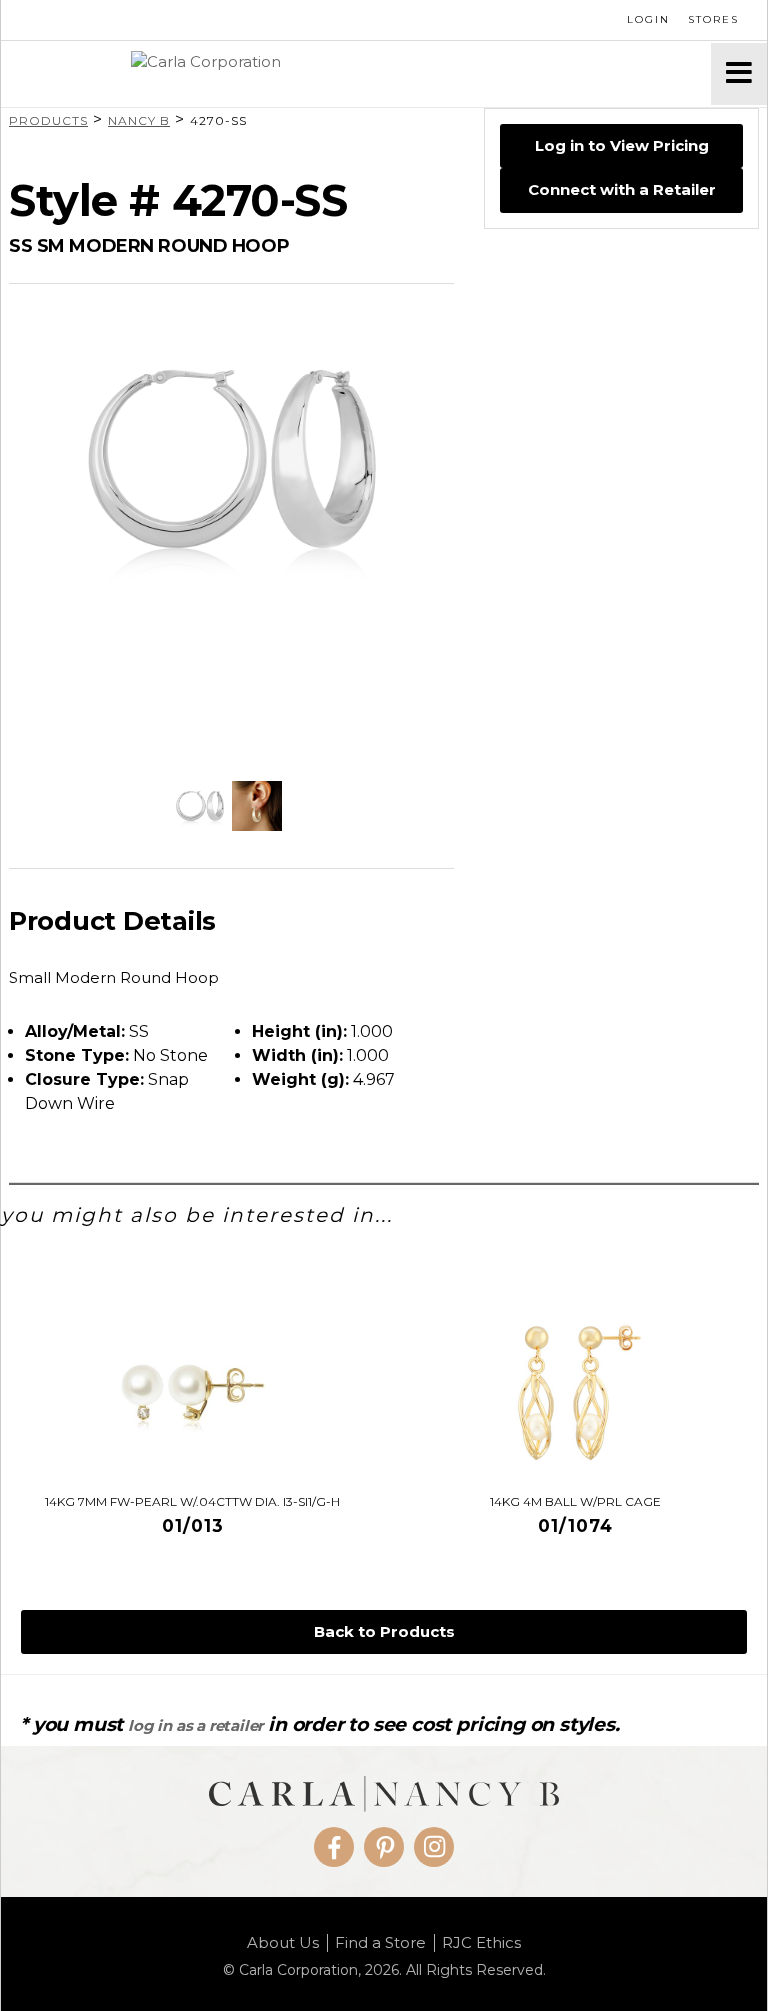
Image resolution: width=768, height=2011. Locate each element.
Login (648, 19)
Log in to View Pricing (622, 145)
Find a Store (380, 1943)
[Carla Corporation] (356, 74)
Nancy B (139, 120)
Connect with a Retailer (622, 189)
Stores (713, 19)
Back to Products (384, 1631)
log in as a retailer (195, 1725)
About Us (283, 1943)
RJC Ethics (481, 1943)
